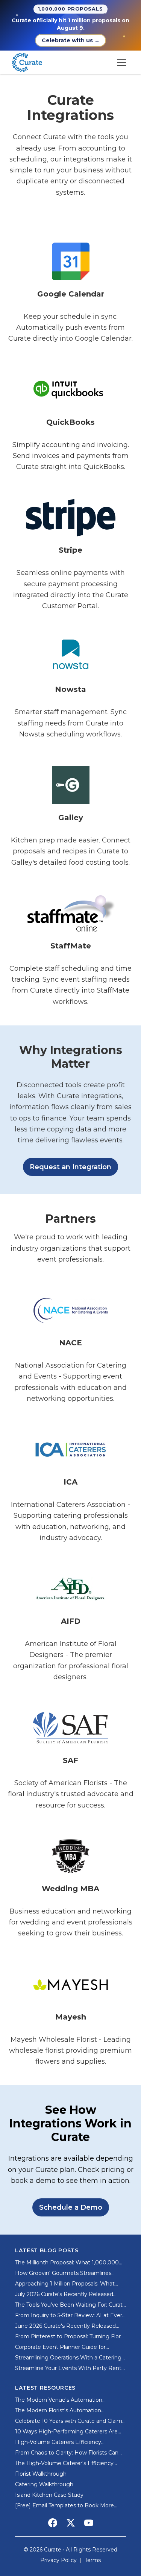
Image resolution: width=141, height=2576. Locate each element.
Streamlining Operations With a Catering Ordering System (68, 2358)
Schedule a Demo (71, 2207)
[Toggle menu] (121, 62)
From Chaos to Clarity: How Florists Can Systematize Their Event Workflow (67, 2453)
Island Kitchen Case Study (49, 2495)
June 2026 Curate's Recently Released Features (65, 2326)
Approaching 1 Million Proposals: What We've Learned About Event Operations (67, 2284)
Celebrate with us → (71, 40)
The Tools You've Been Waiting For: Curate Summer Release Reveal (70, 2305)
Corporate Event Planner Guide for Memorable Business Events (60, 2347)
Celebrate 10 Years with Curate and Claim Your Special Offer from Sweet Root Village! (69, 2421)
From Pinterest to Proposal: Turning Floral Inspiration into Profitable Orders (70, 2337)
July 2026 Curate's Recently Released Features (64, 2294)
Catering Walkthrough (44, 2484)
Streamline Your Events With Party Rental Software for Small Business (70, 2368)
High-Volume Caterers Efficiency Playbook (58, 2442)
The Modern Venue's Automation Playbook (59, 2400)
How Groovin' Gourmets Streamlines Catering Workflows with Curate (63, 2273)
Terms (93, 2560)
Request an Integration (70, 1167)
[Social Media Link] (53, 2523)
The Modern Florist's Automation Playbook (58, 2411)
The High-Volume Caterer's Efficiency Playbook (64, 2463)
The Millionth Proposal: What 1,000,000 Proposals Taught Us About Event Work (67, 2263)
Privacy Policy (58, 2560)
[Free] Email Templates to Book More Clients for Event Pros (64, 2506)
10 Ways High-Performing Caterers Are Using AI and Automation (66, 2432)
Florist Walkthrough (41, 2474)
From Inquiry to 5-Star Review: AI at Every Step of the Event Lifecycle (70, 2315)
